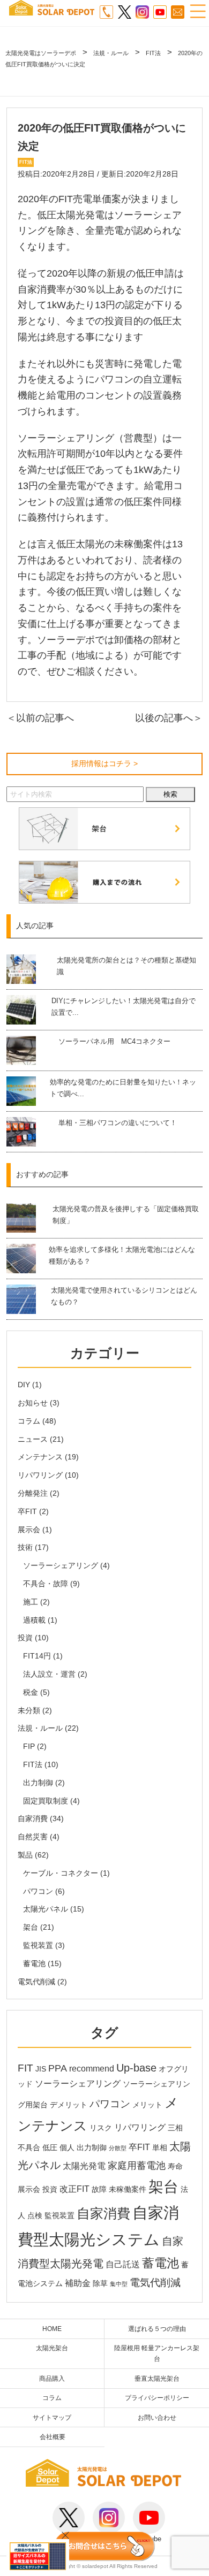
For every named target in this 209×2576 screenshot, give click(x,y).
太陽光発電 (84, 2166)
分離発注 (33, 1493)
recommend (92, 2069)
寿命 (175, 2166)
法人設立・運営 (49, 1674)
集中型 (119, 2284)
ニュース (33, 1439)
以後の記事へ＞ (169, 718)
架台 (31, 1927)
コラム (29, 1421)
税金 (31, 1692)
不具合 (29, 2148)
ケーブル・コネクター (61, 1873)
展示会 (29, 1530)
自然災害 (33, 1837)
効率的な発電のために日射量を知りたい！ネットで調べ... (123, 1088)
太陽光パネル (46, 1909)
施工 (31, 1602)
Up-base (136, 2068)
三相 (175, 2128)
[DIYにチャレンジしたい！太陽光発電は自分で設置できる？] (28, 1010)
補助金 (78, 2283)
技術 (25, 1547)
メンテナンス (40, 1457)
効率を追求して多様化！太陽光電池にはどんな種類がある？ (122, 1255)
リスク (101, 2128)
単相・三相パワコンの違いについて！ (118, 1123)
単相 (160, 2148)
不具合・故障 (46, 1584)
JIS (41, 2069)
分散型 (118, 2148)
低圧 (50, 2148)
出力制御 (38, 1783)
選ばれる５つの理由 (157, 2329)
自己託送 (123, 2264)
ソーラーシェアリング (61, 1565)
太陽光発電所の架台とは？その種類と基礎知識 (126, 966)
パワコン (38, 1891)
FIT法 (33, 1764)
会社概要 (53, 2437)
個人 (67, 2148)
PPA (58, 2068)
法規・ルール (40, 1728)
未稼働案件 (128, 2189)
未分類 (29, 1710)
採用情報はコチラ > (104, 763)
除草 (100, 2284)
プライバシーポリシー (157, 2398)
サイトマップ (52, 2417)
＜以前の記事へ (40, 718)
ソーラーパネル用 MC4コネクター (114, 1041)
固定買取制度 (46, 1801)
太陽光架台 (52, 2348)
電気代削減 (36, 1982)
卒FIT (27, 1511)
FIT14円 (37, 1656)
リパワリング (40, 1475)
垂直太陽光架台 (157, 2378)
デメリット (69, 2105)
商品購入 (52, 2378)
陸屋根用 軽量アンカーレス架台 (157, 2353)
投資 (25, 1638)
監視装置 (38, 1945)
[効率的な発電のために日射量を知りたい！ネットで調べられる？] (27, 1091)
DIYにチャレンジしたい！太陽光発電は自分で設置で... (124, 1007)
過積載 (34, 1620)
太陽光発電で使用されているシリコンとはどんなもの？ (124, 1296)
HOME (52, 2329)
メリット (147, 2105)
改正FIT (74, 2189)
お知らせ (33, 1403)
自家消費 (33, 1818)
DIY (24, 1385)
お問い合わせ (157, 2417)
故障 (99, 2189)
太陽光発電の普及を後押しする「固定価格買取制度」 (126, 1215)
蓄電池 (34, 1963)
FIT (25, 2068)
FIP (29, 1746)
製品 (25, 1855)
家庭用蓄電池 (137, 2166)
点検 (35, 2216)
